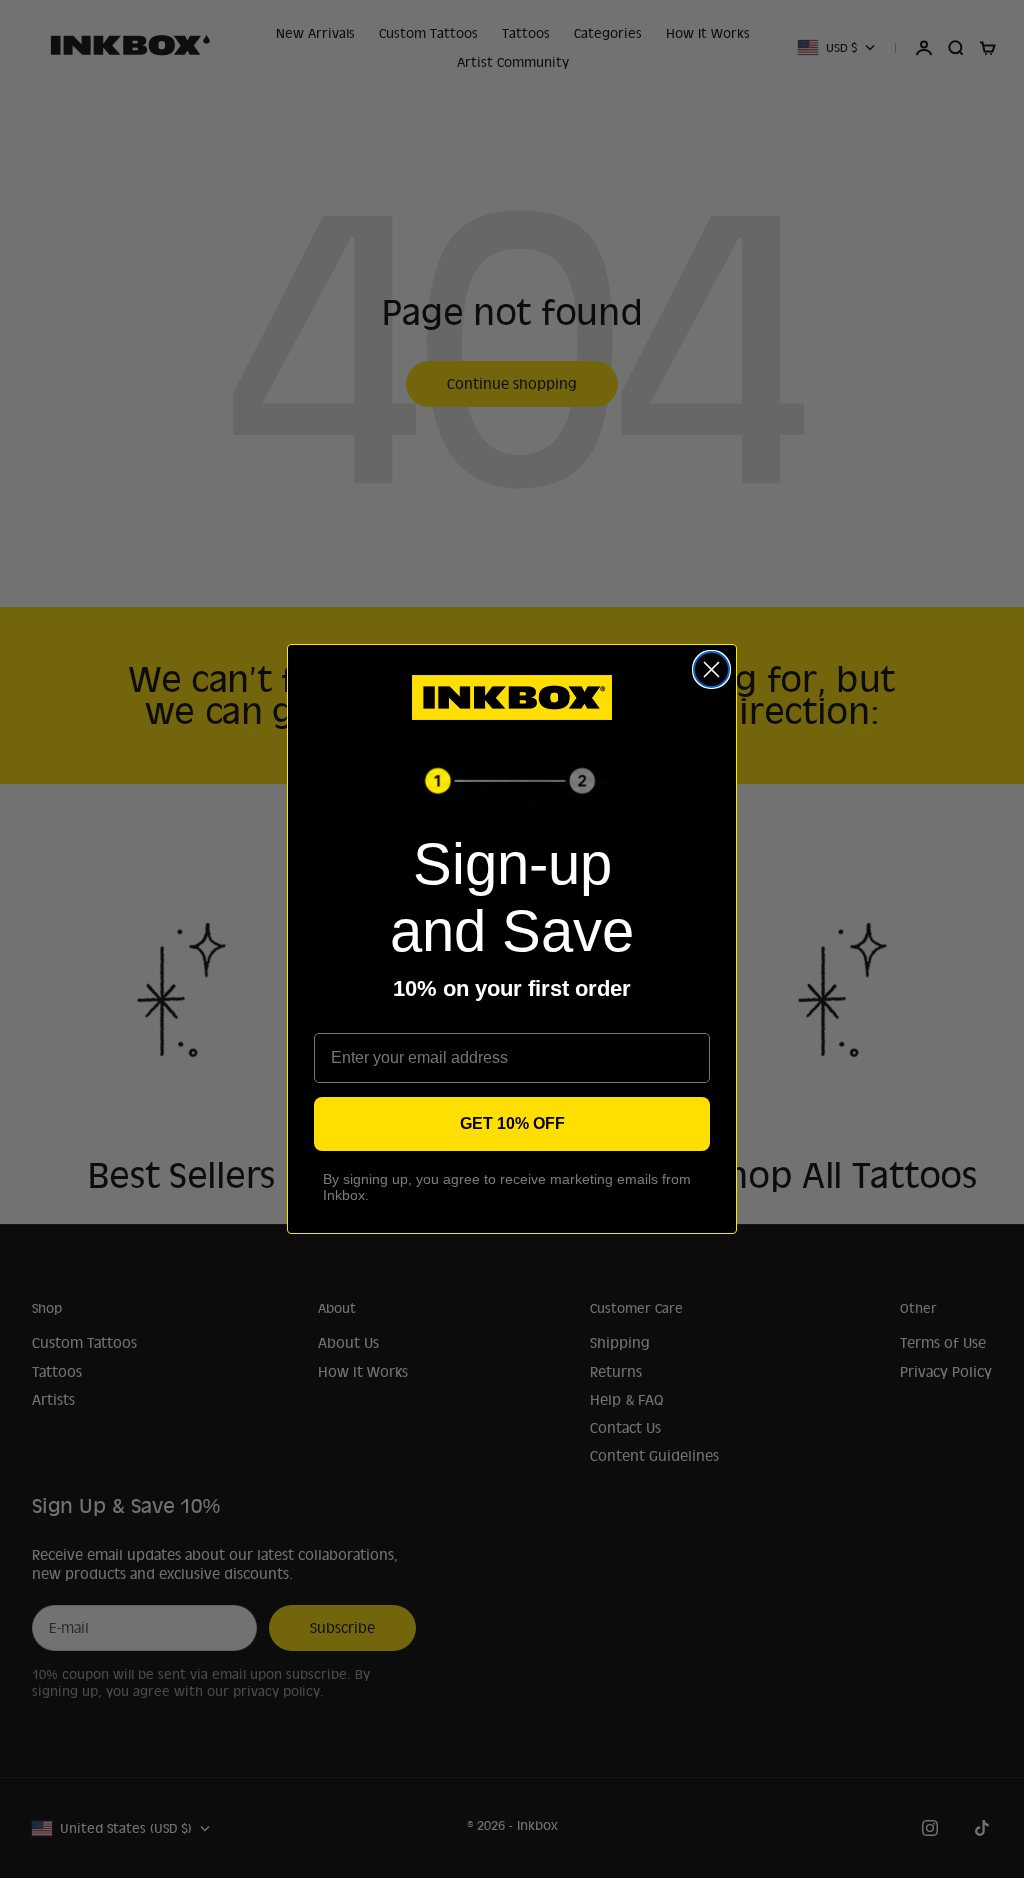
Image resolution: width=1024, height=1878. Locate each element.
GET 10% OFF (512, 1123)
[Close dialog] (711, 669)
